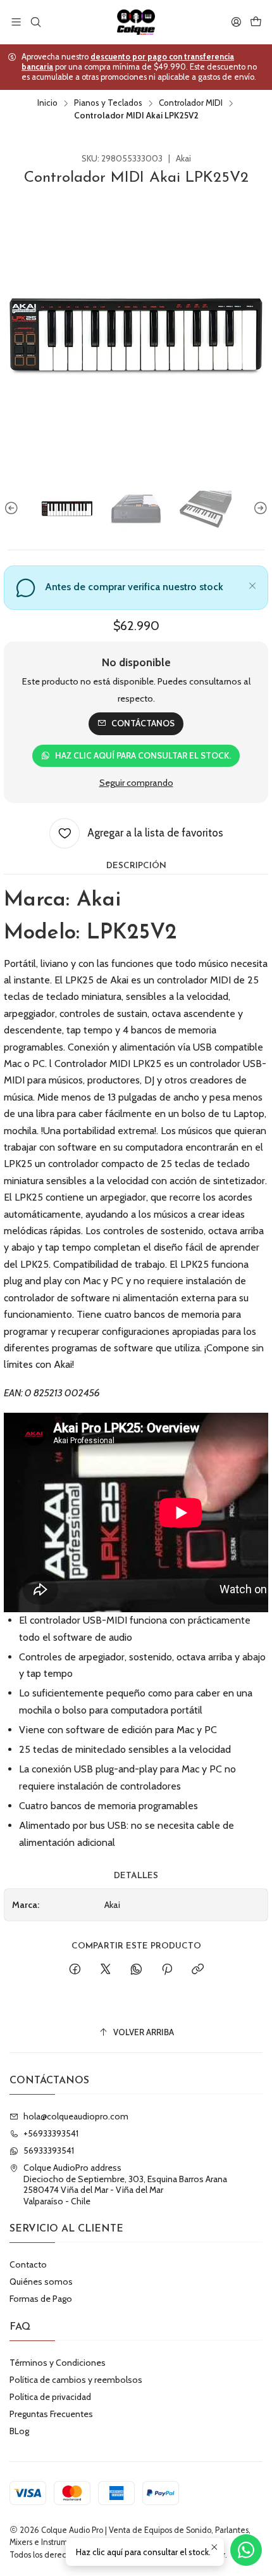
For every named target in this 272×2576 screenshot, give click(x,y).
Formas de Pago (41, 2299)
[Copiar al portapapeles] (198, 1970)
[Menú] (16, 22)
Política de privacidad (50, 2397)
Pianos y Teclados (108, 103)
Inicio (47, 103)
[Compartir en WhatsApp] (136, 1970)
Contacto (28, 2264)
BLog (19, 2431)
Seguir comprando (136, 783)
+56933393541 (51, 2133)
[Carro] (256, 22)
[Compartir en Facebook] (75, 1970)
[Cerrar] (252, 584)
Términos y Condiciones (58, 2363)
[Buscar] (35, 22)
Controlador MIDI (191, 103)
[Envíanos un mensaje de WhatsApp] (246, 2550)
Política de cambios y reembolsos (76, 2380)
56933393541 (49, 2150)
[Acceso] (236, 22)
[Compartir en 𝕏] (106, 1970)
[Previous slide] (13, 508)
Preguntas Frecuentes (51, 2414)
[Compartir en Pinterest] (167, 1970)
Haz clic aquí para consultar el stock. (143, 755)
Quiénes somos (41, 2282)
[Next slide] (259, 508)
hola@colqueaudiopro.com (76, 2116)
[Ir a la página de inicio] (136, 22)
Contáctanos (143, 723)
